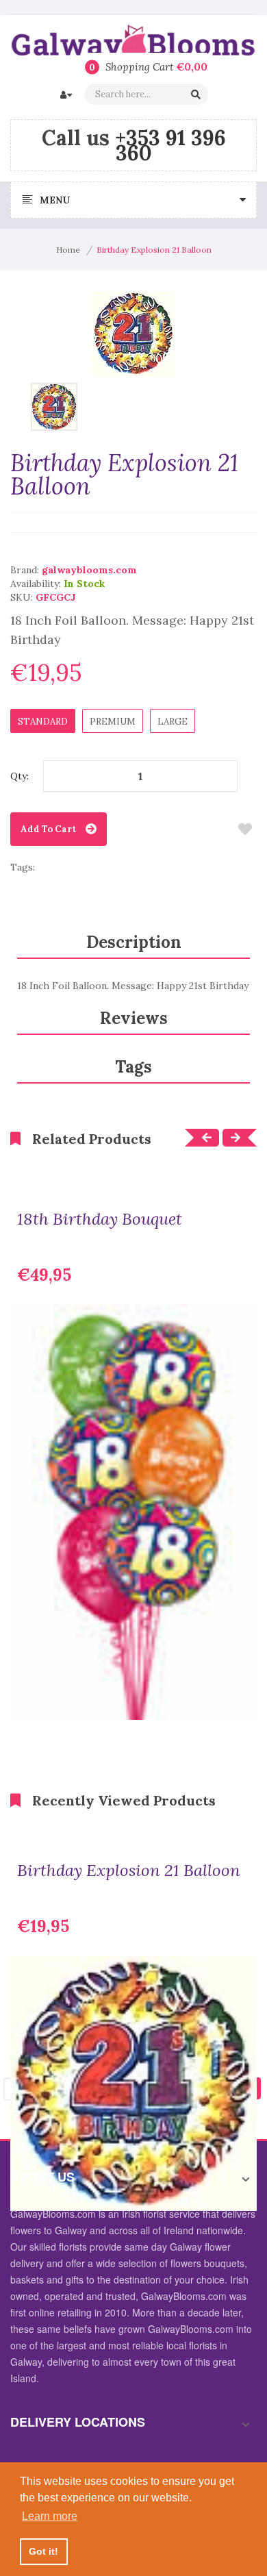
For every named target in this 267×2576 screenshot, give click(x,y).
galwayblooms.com (89, 570)
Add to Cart (48, 829)
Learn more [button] (50, 2516)
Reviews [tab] (134, 1018)
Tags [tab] (133, 1067)
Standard (43, 722)
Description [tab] (134, 942)
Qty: (20, 776)
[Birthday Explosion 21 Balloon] (54, 405)
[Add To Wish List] (245, 829)
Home (68, 250)
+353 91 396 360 (170, 145)
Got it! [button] (43, 2551)
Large (173, 722)
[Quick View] (236, 1699)
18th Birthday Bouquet (100, 1219)
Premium (113, 722)
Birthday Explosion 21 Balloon (129, 1871)
